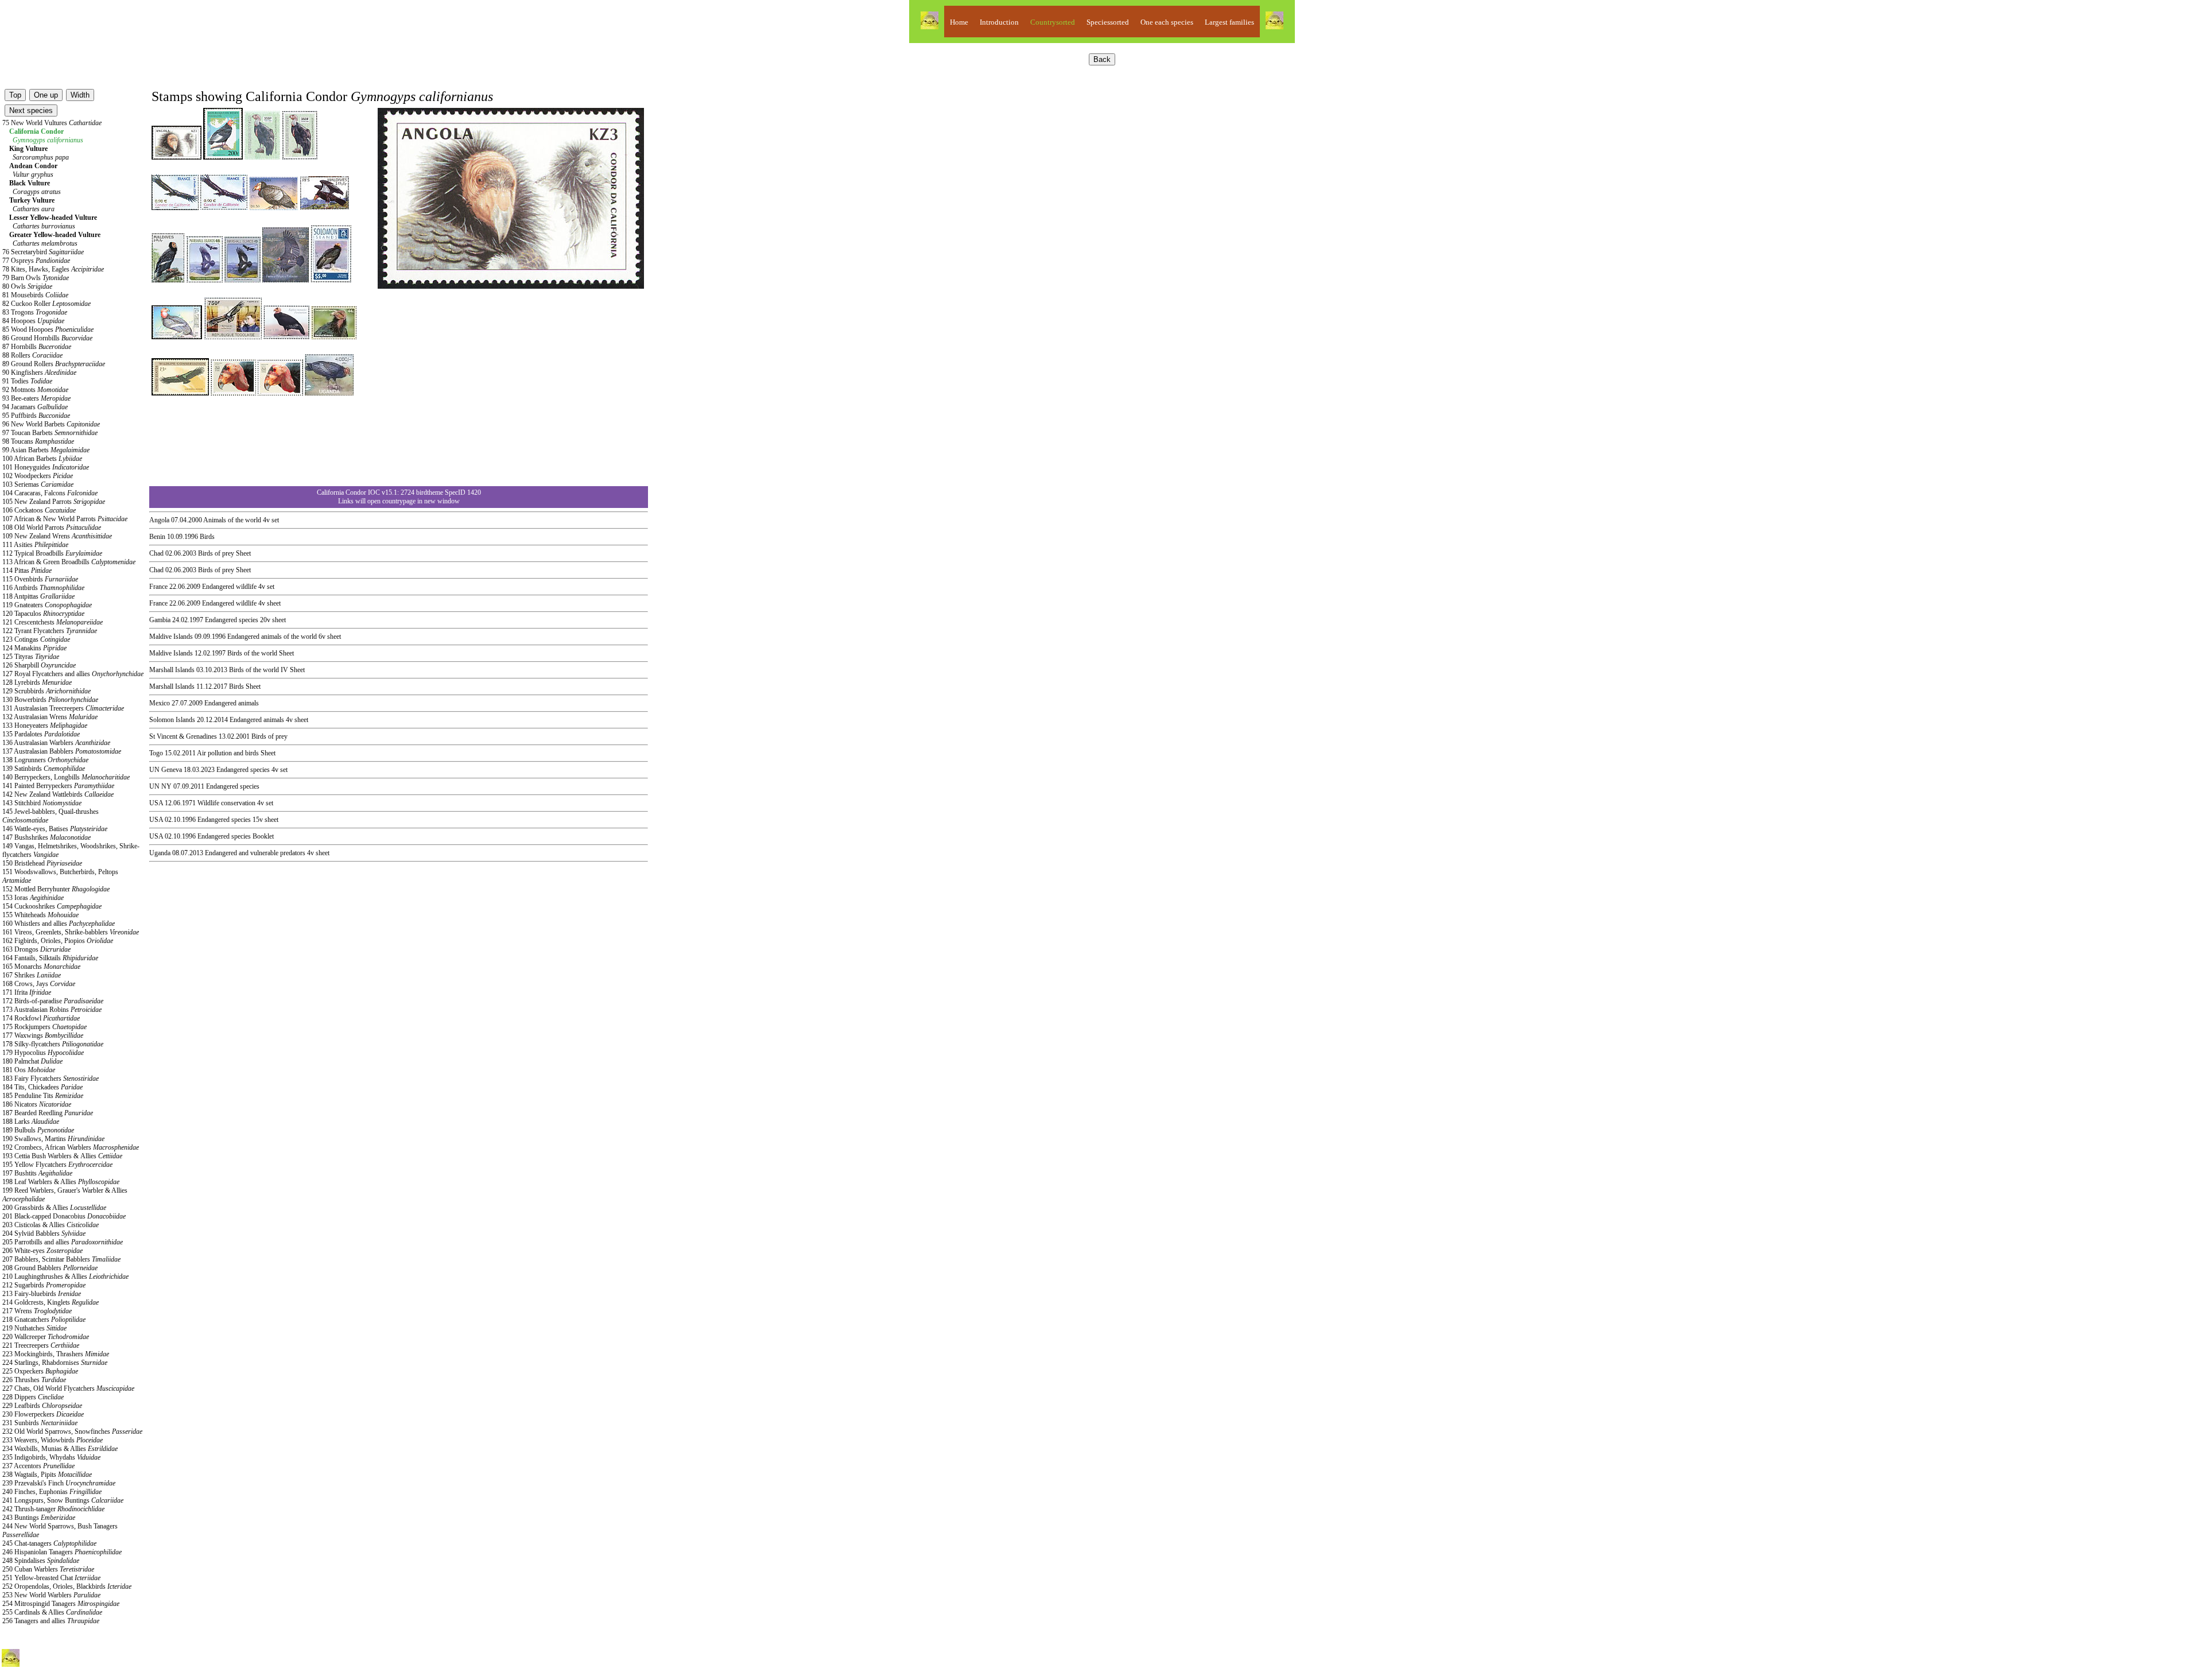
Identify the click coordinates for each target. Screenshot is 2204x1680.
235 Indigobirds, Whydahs (51, 1457)
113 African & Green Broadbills (69, 562)
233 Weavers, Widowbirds (53, 1440)
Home (959, 22)
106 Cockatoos (39, 510)
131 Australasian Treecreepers (63, 708)
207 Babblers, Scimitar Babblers (61, 1259)
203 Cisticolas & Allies (51, 1225)
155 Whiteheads (40, 915)
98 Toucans (38, 441)
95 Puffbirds (36, 416)
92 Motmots (35, 390)
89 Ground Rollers (54, 364)
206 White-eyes (42, 1251)
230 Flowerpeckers (43, 1414)
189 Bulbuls (38, 1130)
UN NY (160, 786)
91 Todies (27, 381)
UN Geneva (166, 770)
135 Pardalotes (41, 734)
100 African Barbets (42, 459)
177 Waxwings (43, 1035)
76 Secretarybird (43, 252)
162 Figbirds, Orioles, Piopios (58, 941)
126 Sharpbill (39, 665)
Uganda (160, 853)
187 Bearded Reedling (48, 1113)
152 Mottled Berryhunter (56, 889)
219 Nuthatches (34, 1328)
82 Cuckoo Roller (46, 304)
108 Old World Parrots (52, 527)
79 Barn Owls (36, 278)
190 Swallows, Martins (53, 1139)
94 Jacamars (35, 407)
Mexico (160, 703)
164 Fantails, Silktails (50, 958)
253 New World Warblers (51, 1595)
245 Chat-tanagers (49, 1543)
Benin (157, 537)
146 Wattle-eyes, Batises (55, 829)
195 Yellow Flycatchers (57, 1165)
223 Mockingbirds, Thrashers (56, 1354)
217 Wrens (37, 1311)
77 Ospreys (36, 261)
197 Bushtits (37, 1173)
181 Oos (29, 1070)
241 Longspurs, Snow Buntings (63, 1500)
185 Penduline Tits (43, 1096)
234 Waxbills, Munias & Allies (60, 1449)
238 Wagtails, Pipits (47, 1475)
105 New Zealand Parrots (54, 502)
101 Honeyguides (46, 467)
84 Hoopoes (33, 321)
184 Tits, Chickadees (42, 1087)
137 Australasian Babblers (62, 751)
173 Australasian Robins (52, 1010)
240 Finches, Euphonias (52, 1492)
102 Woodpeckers (38, 476)
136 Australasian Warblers (56, 743)
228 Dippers (33, 1397)
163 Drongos (36, 949)
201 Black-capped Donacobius (64, 1216)
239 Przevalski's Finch (59, 1483)
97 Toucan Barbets (50, 433)
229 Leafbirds (42, 1406)
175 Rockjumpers (44, 1027)
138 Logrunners (45, 760)
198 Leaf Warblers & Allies (61, 1182)
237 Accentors (38, 1466)
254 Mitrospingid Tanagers (61, 1604)
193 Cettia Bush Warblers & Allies (62, 1156)
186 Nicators (37, 1104)
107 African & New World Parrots (65, 519)
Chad (156, 553)
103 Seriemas (38, 484)
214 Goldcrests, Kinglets (51, 1302)
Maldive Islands (171, 637)
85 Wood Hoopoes (48, 329)
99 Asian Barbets (46, 450)
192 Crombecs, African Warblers (71, 1147)
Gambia (160, 620)
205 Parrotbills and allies (63, 1242)
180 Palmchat (32, 1061)
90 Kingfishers (39, 373)
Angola (159, 520)
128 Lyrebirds (37, 682)
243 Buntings (39, 1518)
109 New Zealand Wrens (57, 536)
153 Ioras (33, 898)
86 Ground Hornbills (47, 338)
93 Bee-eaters (36, 398)
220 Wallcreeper (46, 1337)
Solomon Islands (172, 720)
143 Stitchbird (42, 803)
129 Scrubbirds (46, 691)
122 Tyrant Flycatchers (50, 631)
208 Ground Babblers (50, 1268)
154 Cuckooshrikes (52, 906)
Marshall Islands (172, 670)
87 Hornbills (37, 347)
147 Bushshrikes (46, 837)
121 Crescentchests (53, 622)
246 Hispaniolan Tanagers (62, 1552)
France (158, 587)
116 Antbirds (43, 588)
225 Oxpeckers (40, 1371)
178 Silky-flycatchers (53, 1044)
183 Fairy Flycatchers (51, 1078)
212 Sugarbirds (44, 1285)
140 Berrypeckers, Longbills (66, 777)
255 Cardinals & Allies (52, 1612)
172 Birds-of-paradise (53, 1001)
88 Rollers (32, 355)
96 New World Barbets (51, 424)
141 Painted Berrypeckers (58, 786)
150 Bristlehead (42, 863)
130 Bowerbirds (50, 700)
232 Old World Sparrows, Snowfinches (72, 1431)
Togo (156, 753)
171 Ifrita (27, 992)
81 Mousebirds (35, 295)
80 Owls (27, 286)
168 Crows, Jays (39, 984)
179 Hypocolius (43, 1053)
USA (156, 803)
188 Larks (31, 1122)
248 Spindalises (41, 1561)
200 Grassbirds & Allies (54, 1208)
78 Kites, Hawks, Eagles (53, 269)
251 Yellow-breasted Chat (51, 1578)
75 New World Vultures (52, 123)
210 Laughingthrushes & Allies (65, 1277)
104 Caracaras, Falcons (50, 493)
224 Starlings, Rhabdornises (55, 1363)
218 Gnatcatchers (44, 1320)
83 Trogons (35, 312)
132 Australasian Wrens (50, 717)
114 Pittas (27, 571)
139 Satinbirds (44, 769)
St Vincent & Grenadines (183, 736)
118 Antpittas (38, 596)
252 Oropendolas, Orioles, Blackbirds (67, 1586)
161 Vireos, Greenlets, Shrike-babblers (71, 932)
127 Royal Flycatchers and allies (73, 674)
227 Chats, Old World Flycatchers (68, 1388)
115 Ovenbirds (40, 579)
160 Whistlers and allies (59, 924)
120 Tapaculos (43, 614)
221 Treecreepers (41, 1345)
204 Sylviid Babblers (44, 1233)
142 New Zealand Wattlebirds (58, 794)
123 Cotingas (36, 639)
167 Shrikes (32, 975)
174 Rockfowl (41, 1018)
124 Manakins (34, 648)
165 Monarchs (41, 967)
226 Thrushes (34, 1380)
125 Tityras (31, 657)
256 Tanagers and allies (51, 1621)
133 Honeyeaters (45, 725)
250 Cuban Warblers (48, 1569)
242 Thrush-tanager (53, 1509)
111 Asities (35, 545)
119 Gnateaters (47, 605)
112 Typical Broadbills (52, 553)
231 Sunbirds (40, 1423)
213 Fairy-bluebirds (42, 1294)
